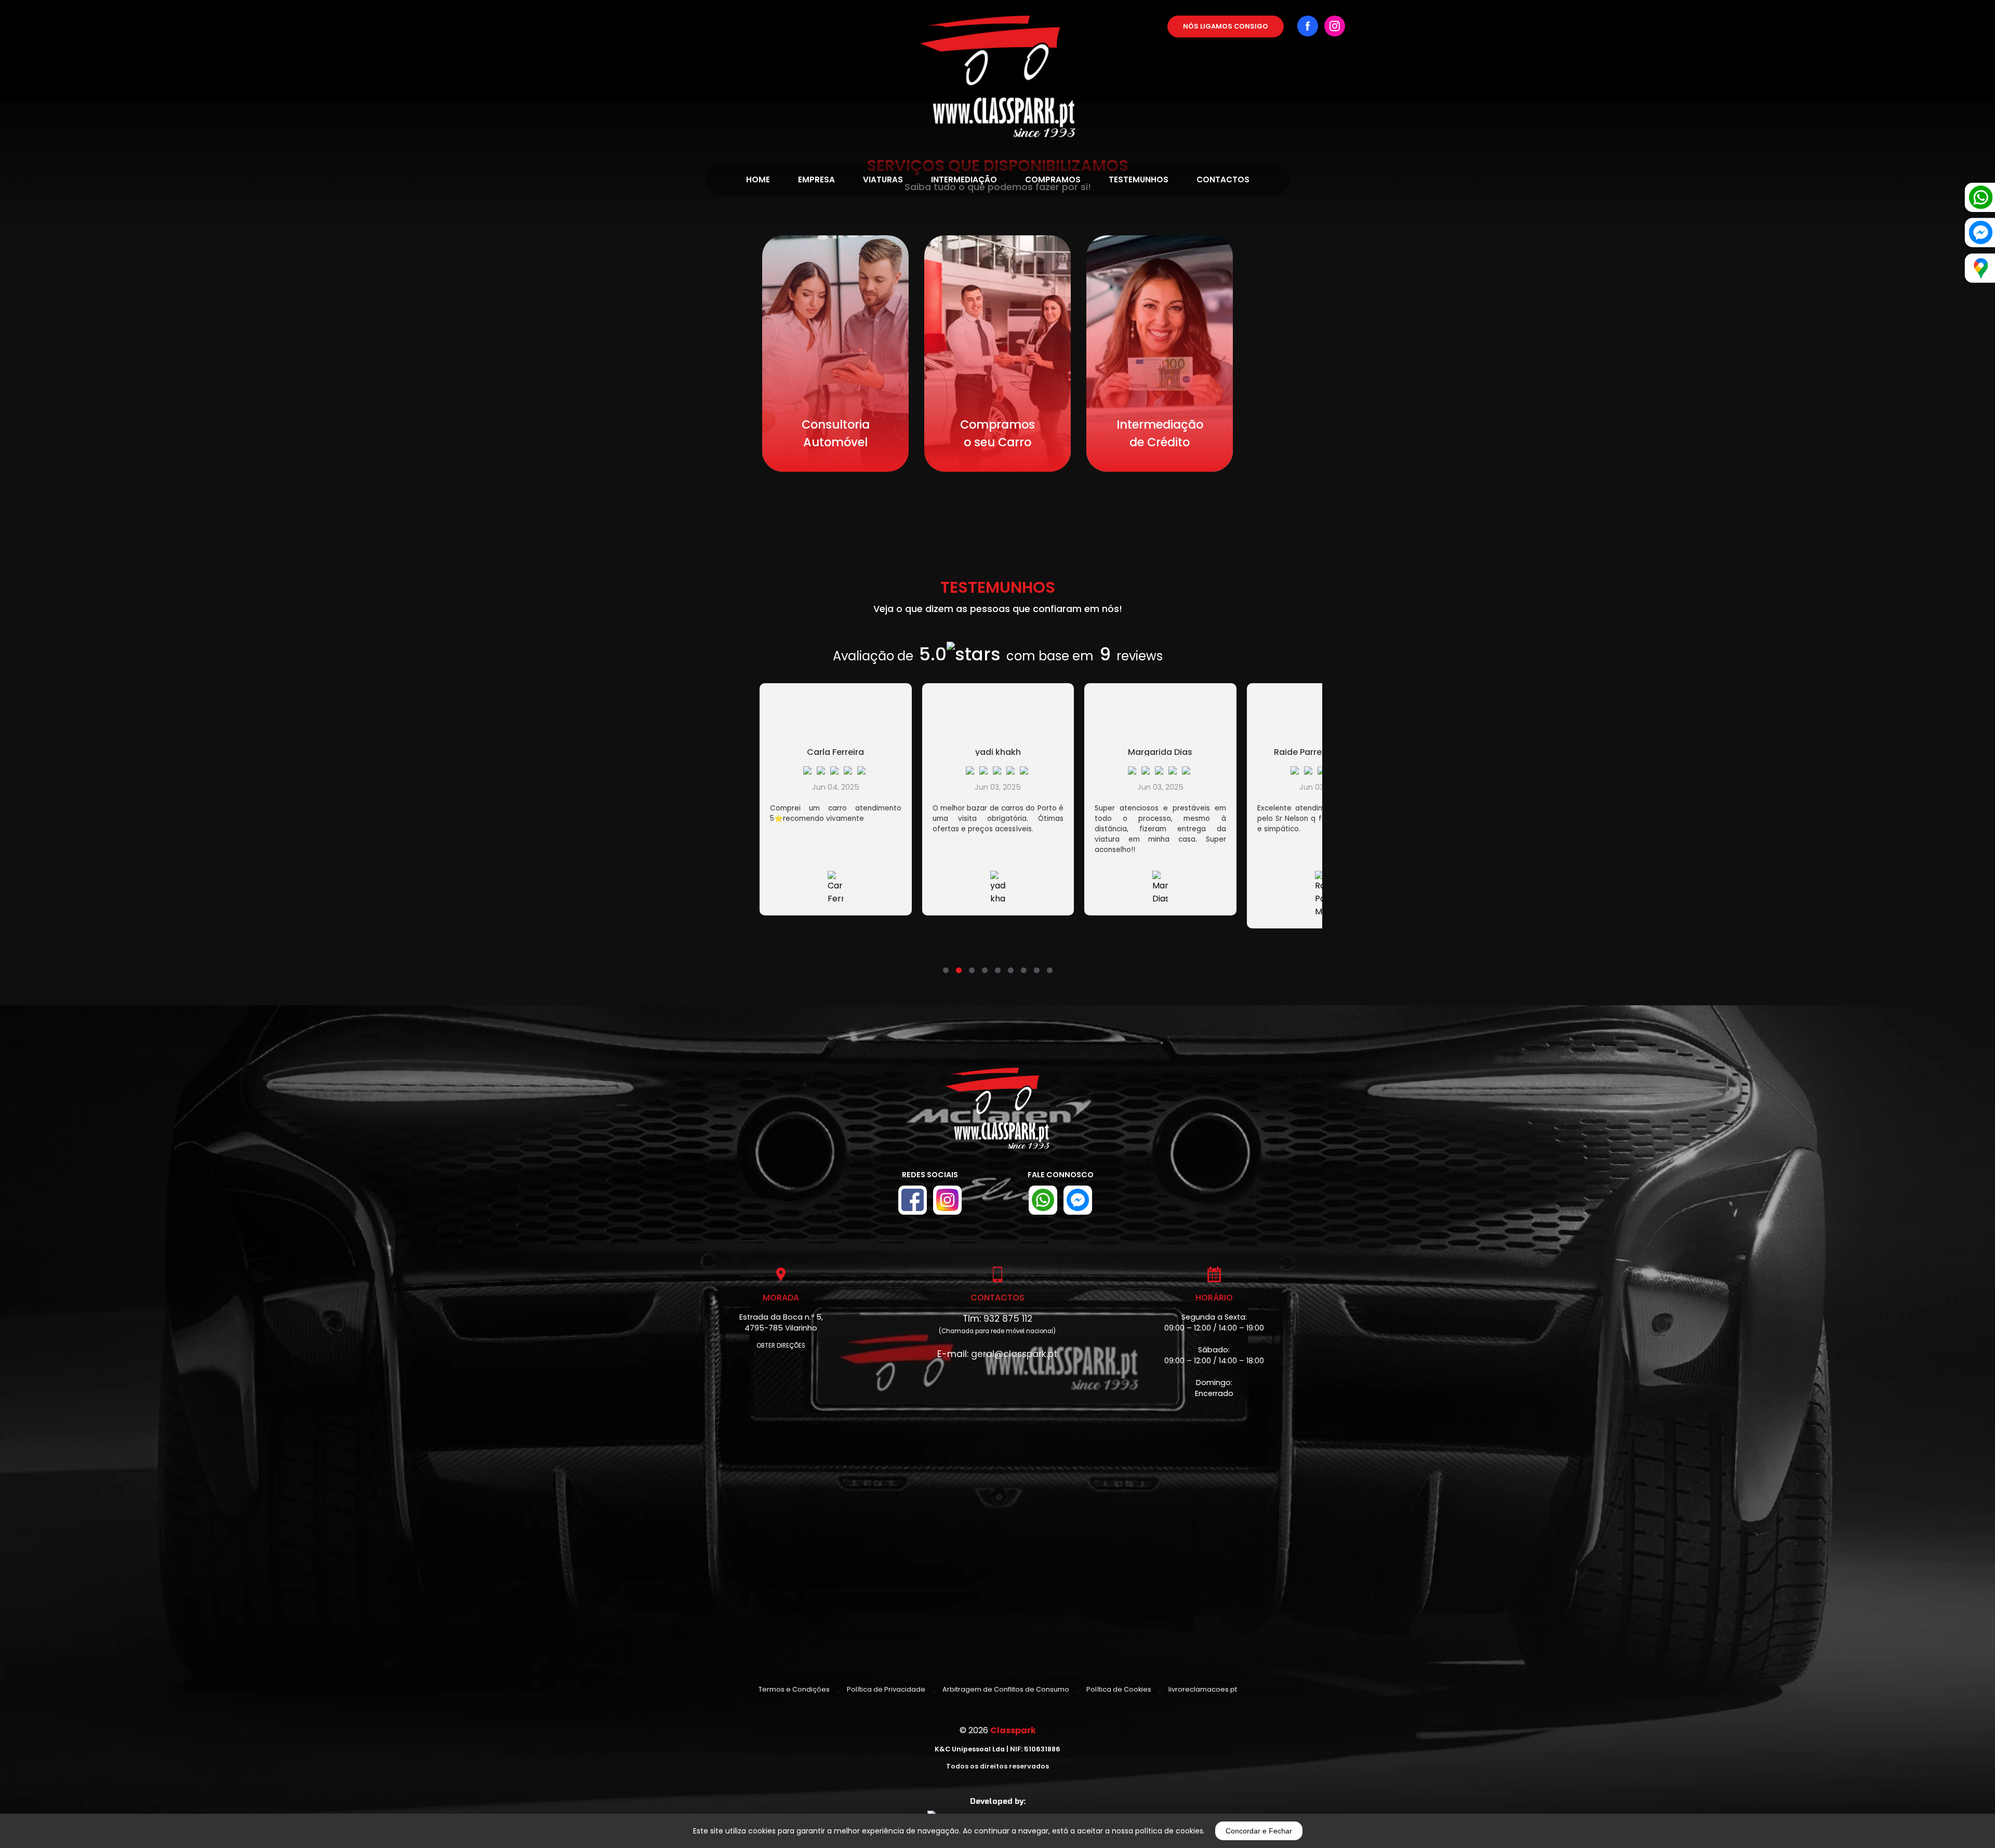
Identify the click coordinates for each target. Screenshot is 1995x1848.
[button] (946, 964)
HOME (758, 180)
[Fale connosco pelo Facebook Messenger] (1078, 1200)
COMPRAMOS (1053, 180)
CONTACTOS (1223, 180)
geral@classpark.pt (1014, 1354)
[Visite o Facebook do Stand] (913, 1200)
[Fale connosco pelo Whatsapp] (1043, 1200)
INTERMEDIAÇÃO (964, 180)
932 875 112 (1008, 1319)
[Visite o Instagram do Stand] (947, 1200)
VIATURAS (883, 180)
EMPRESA (816, 180)
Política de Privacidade (886, 1689)
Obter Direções (781, 1346)
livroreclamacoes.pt (1203, 1689)
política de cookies (1169, 1831)
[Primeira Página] (998, 69)
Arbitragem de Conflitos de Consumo (1006, 1689)
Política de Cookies (1119, 1689)
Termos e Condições (794, 1689)
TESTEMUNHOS (1139, 180)
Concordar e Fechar (1259, 1831)
